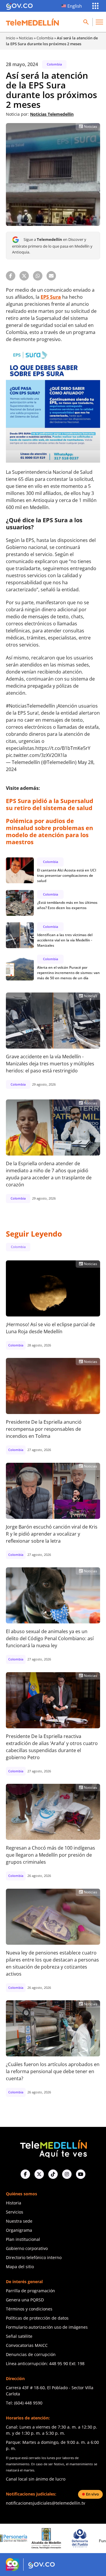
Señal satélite (19, 2336)
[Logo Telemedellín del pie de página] (53, 2148)
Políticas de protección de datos (37, 2318)
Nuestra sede (19, 2221)
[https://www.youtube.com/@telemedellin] (81, 2174)
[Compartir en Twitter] (24, 276)
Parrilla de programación (30, 2291)
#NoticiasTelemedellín (30, 706)
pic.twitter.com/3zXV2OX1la (36, 755)
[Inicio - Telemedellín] (32, 22)
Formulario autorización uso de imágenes (47, 2327)
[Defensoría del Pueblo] (50, 2538)
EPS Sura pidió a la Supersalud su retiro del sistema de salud (50, 804)
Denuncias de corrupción (31, 2354)
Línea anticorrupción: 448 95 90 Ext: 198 (45, 2363)
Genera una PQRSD (25, 2300)
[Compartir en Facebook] (11, 276)
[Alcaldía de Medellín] (17, 2538)
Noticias (26, 38)
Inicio (11, 38)
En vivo (92, 2494)
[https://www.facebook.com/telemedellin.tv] (25, 2174)
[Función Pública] (84, 2538)
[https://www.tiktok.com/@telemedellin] (53, 2174)
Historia (14, 2203)
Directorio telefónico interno (34, 2257)
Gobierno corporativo (27, 2248)
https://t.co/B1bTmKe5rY (63, 748)
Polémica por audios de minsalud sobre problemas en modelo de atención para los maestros (49, 831)
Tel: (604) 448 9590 (24, 2403)
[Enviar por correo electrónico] (51, 276)
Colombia (45, 38)
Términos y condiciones (29, 2309)
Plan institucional (23, 2239)
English (75, 6)
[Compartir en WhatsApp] (38, 276)
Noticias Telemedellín (52, 114)
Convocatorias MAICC (27, 2345)
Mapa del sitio (20, 2267)
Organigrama (19, 2230)
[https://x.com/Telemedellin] (39, 2174)
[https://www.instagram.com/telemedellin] (67, 2174)
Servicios (15, 2212)
